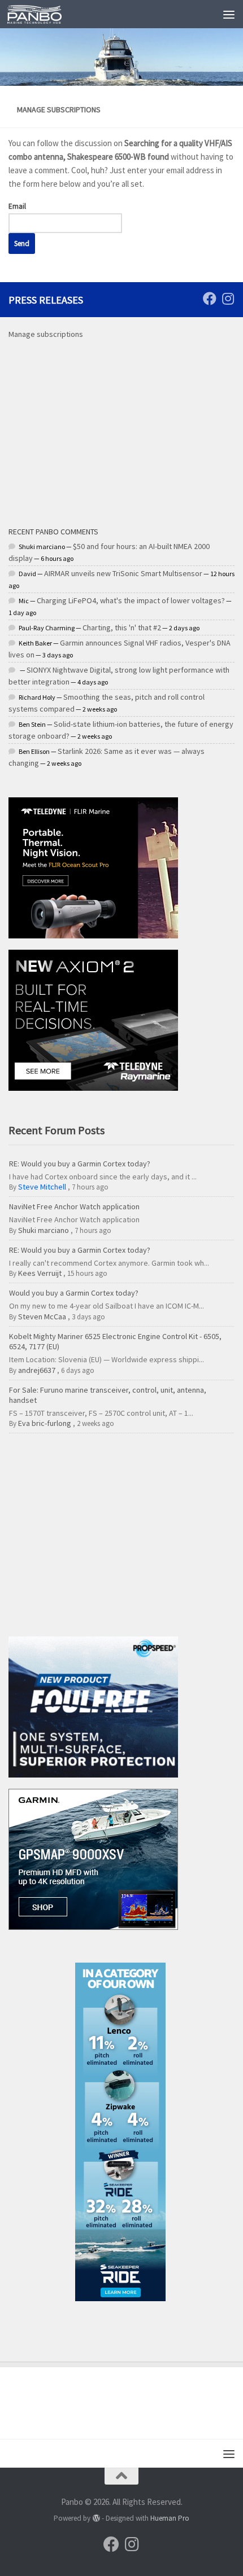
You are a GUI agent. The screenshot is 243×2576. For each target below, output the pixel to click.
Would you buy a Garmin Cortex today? (74, 1293)
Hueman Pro (170, 2518)
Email (17, 206)
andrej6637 (37, 1370)
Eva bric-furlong (45, 1423)
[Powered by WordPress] (96, 2518)
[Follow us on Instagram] (228, 299)
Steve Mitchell (42, 1187)
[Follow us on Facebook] (210, 299)
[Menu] (229, 14)
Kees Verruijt (40, 1273)
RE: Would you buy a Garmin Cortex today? (80, 1164)
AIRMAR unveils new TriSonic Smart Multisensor (123, 573)
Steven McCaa (42, 1316)
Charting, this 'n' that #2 (122, 627)
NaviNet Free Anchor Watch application (74, 1206)
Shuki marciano (44, 1230)
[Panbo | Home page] (44, 14)
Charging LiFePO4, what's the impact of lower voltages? (131, 600)
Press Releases (46, 300)
